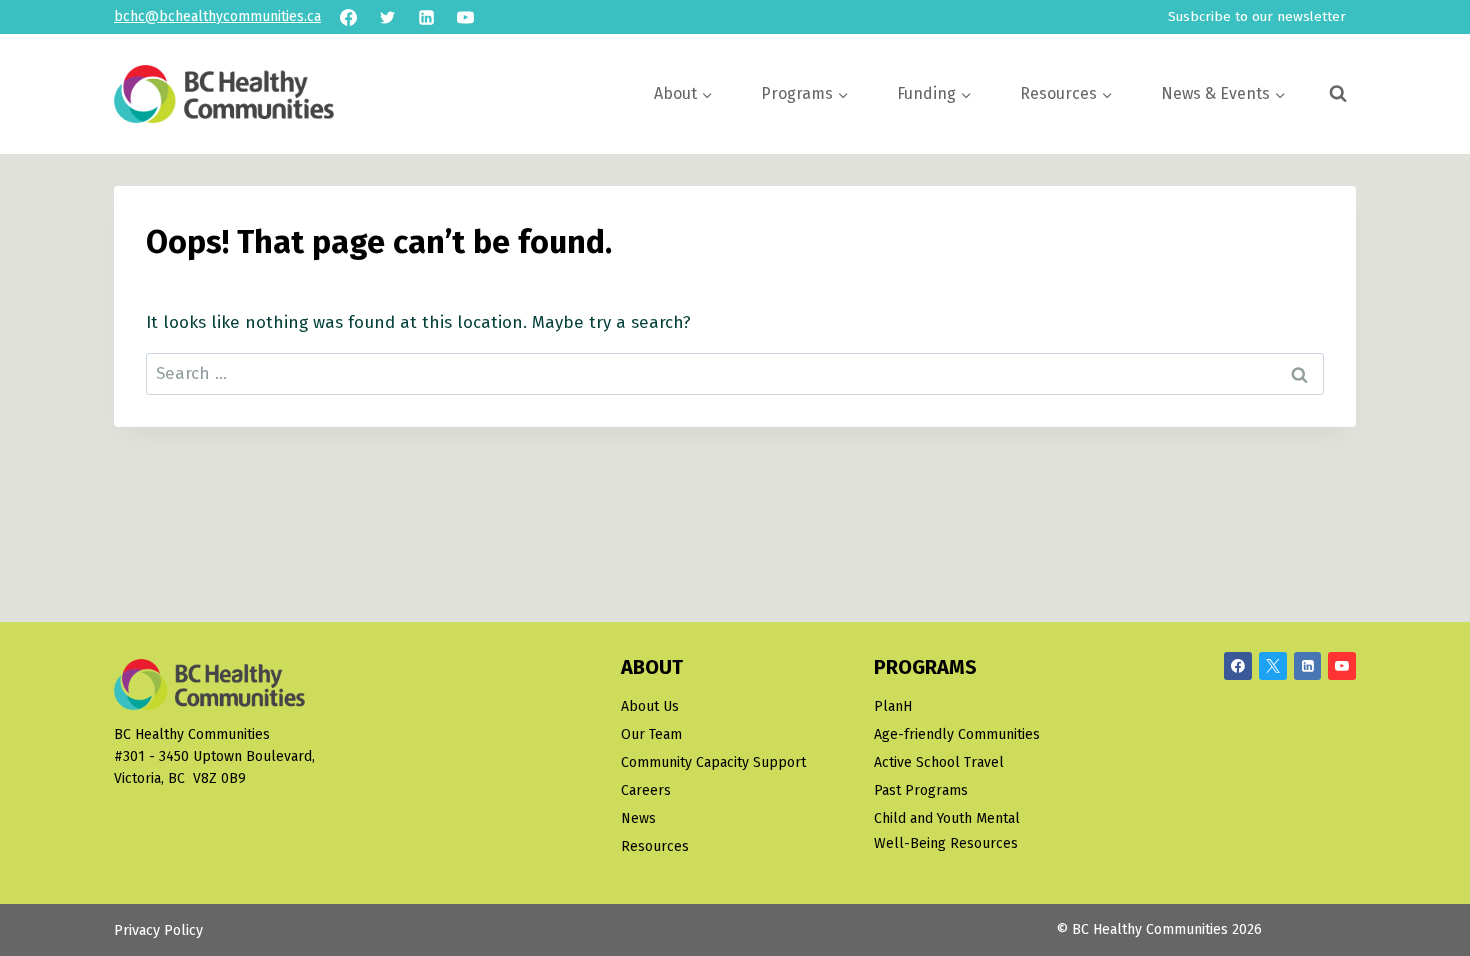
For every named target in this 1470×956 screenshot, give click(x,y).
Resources (655, 846)
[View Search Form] (1338, 94)
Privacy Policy (158, 930)
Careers (646, 790)
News (638, 818)
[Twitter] (387, 17)
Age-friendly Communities (957, 734)
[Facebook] (348, 17)
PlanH (893, 706)
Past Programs (921, 790)
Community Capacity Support (713, 762)
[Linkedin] (426, 17)
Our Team (651, 734)
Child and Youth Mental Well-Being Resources (947, 831)
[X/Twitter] (1273, 666)
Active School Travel (939, 762)
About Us (650, 706)
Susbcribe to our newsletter (1257, 16)
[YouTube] (465, 17)
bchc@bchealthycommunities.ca (217, 16)
